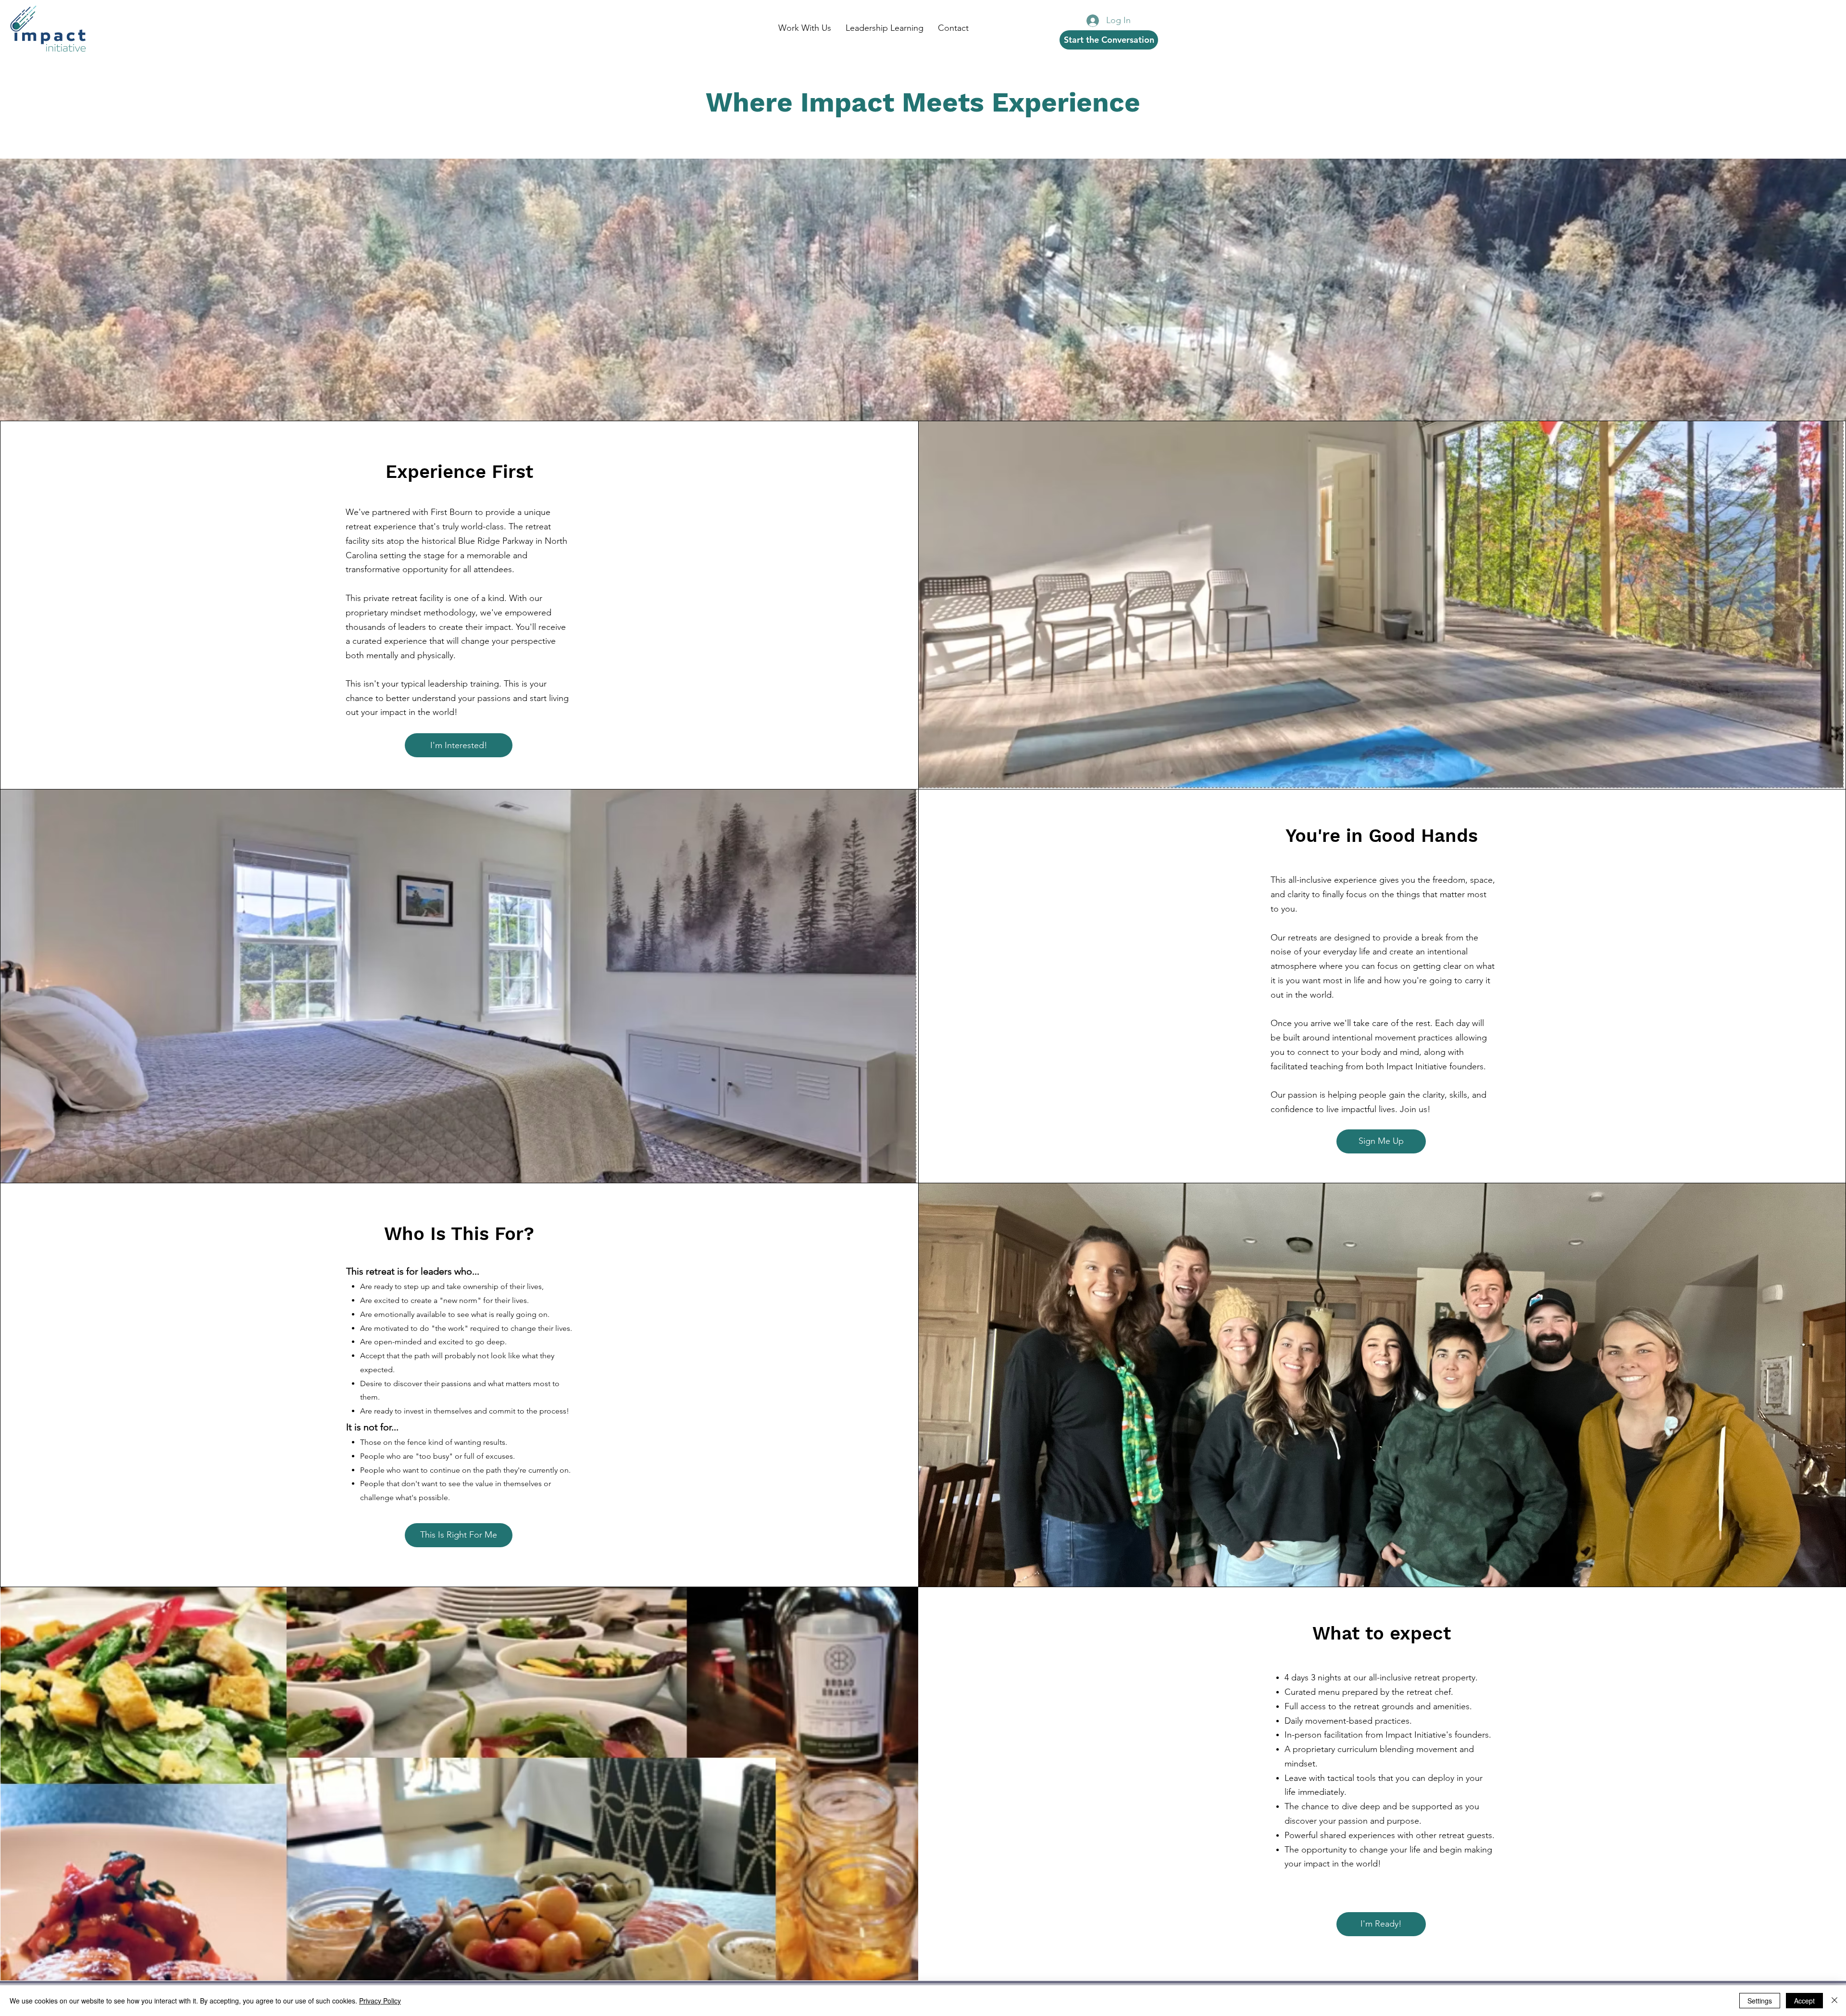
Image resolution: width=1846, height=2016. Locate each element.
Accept (1804, 2001)
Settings (1760, 2001)
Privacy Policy (380, 2001)
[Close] (1834, 2001)
